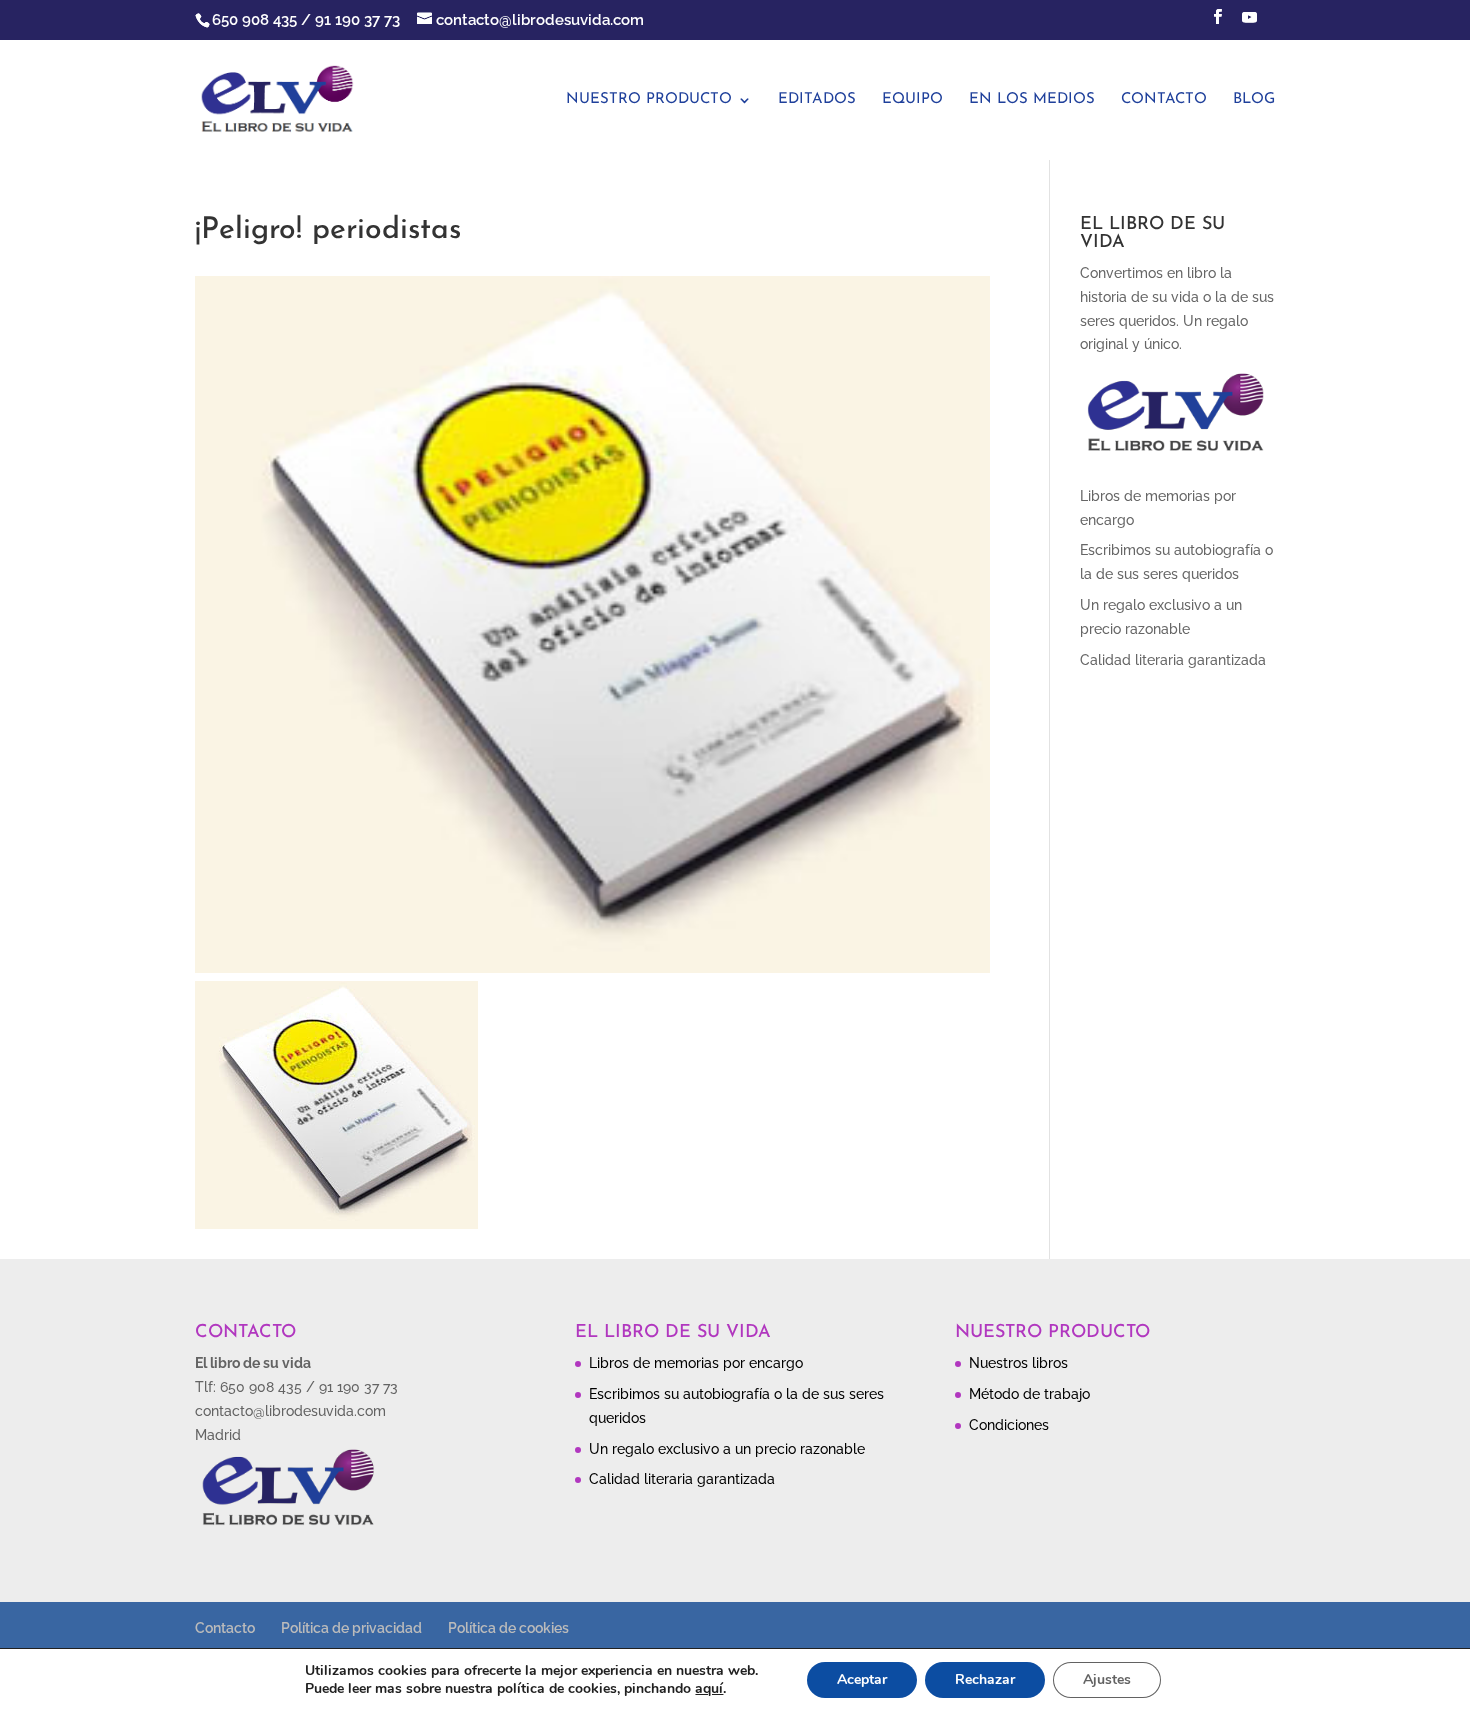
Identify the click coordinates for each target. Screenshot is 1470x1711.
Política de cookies (508, 1628)
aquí (709, 1688)
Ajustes (1107, 1679)
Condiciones (1009, 1425)
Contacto (1164, 100)
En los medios (1032, 100)
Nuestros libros (1018, 1363)
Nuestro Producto (649, 100)
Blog (1254, 100)
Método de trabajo (1029, 1394)
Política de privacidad (351, 1628)
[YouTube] (1249, 23)
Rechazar (985, 1679)
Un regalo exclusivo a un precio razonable (727, 1449)
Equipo (912, 100)
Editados (817, 100)
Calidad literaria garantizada (1173, 660)
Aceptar (862, 1679)
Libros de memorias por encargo (696, 1363)
